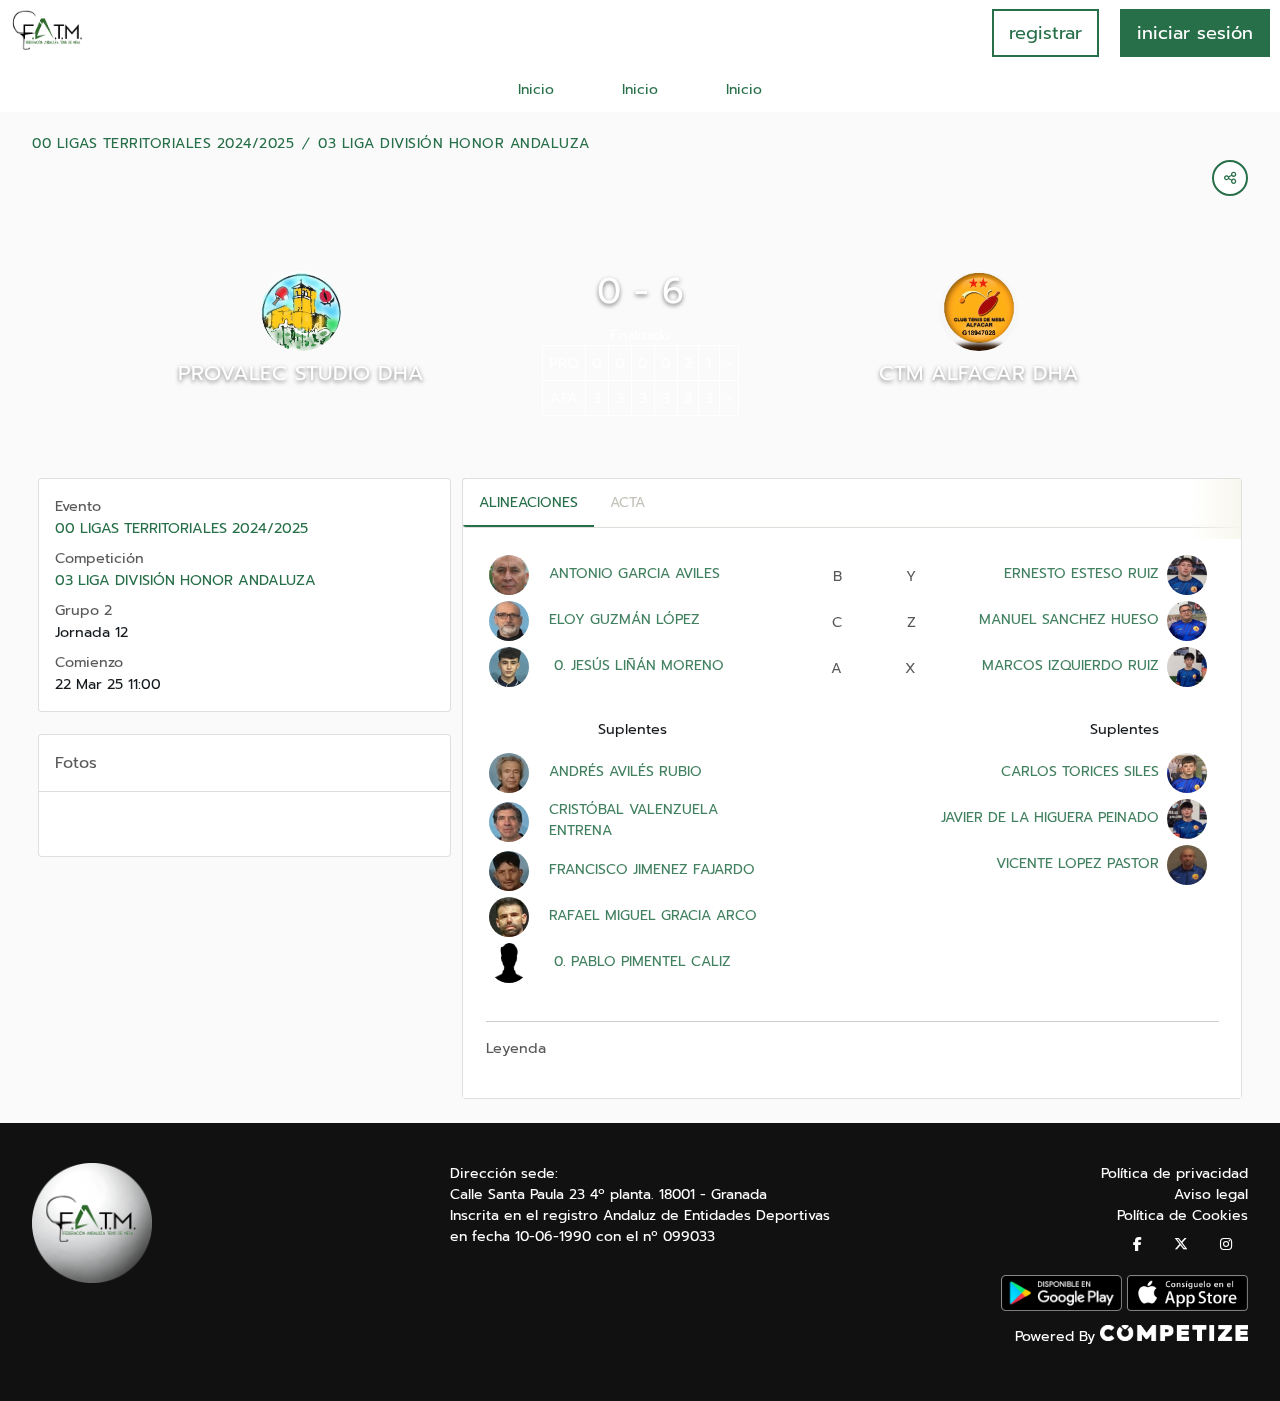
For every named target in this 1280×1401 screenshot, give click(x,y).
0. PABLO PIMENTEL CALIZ (640, 961)
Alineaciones (528, 502)
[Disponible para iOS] (1187, 1306)
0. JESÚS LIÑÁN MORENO (636, 665)
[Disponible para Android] (1061, 1306)
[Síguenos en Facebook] (1137, 1244)
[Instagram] (1226, 1244)
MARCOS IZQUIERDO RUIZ (1070, 665)
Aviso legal (1211, 1194)
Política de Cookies (1182, 1215)
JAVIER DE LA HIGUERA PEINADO (1050, 817)
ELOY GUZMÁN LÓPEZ (624, 619)
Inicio (536, 89)
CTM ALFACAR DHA (979, 373)
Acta (627, 502)
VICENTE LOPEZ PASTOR (1077, 863)
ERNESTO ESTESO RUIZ (1081, 573)
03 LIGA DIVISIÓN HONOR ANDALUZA (454, 144)
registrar (1045, 33)
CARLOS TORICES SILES (1080, 771)
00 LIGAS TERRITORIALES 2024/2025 (163, 144)
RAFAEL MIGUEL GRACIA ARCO (653, 915)
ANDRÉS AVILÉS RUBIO (625, 771)
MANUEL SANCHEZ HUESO (1069, 619)
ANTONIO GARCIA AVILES (634, 573)
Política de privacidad (1174, 1173)
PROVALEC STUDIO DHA (301, 373)
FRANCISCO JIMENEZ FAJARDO (652, 869)
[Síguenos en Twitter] (1181, 1244)
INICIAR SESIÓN (1195, 33)
